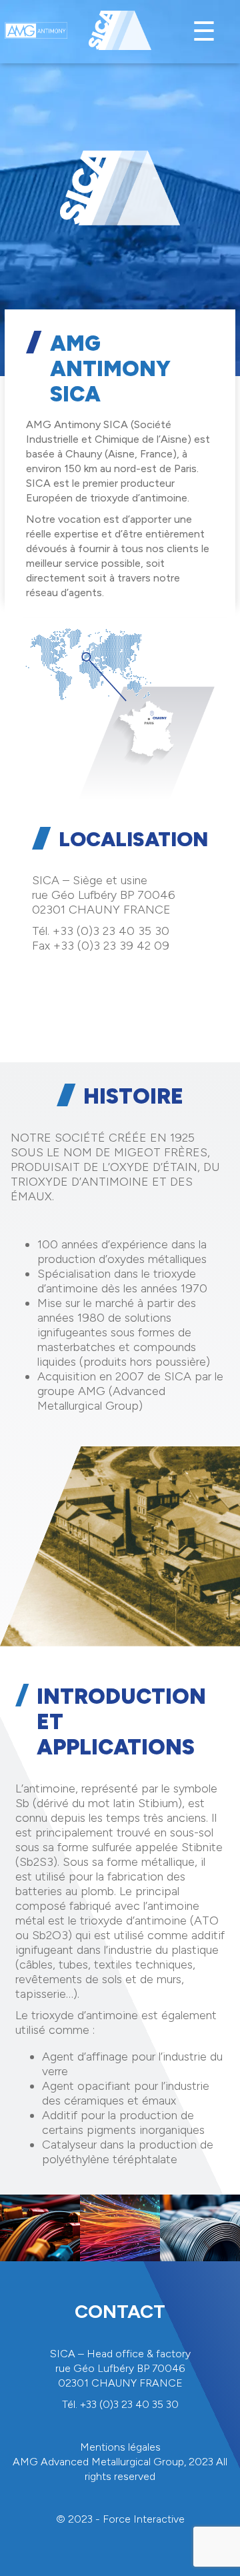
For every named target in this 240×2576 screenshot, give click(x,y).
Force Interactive (144, 2519)
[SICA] (120, 32)
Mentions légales (120, 2447)
